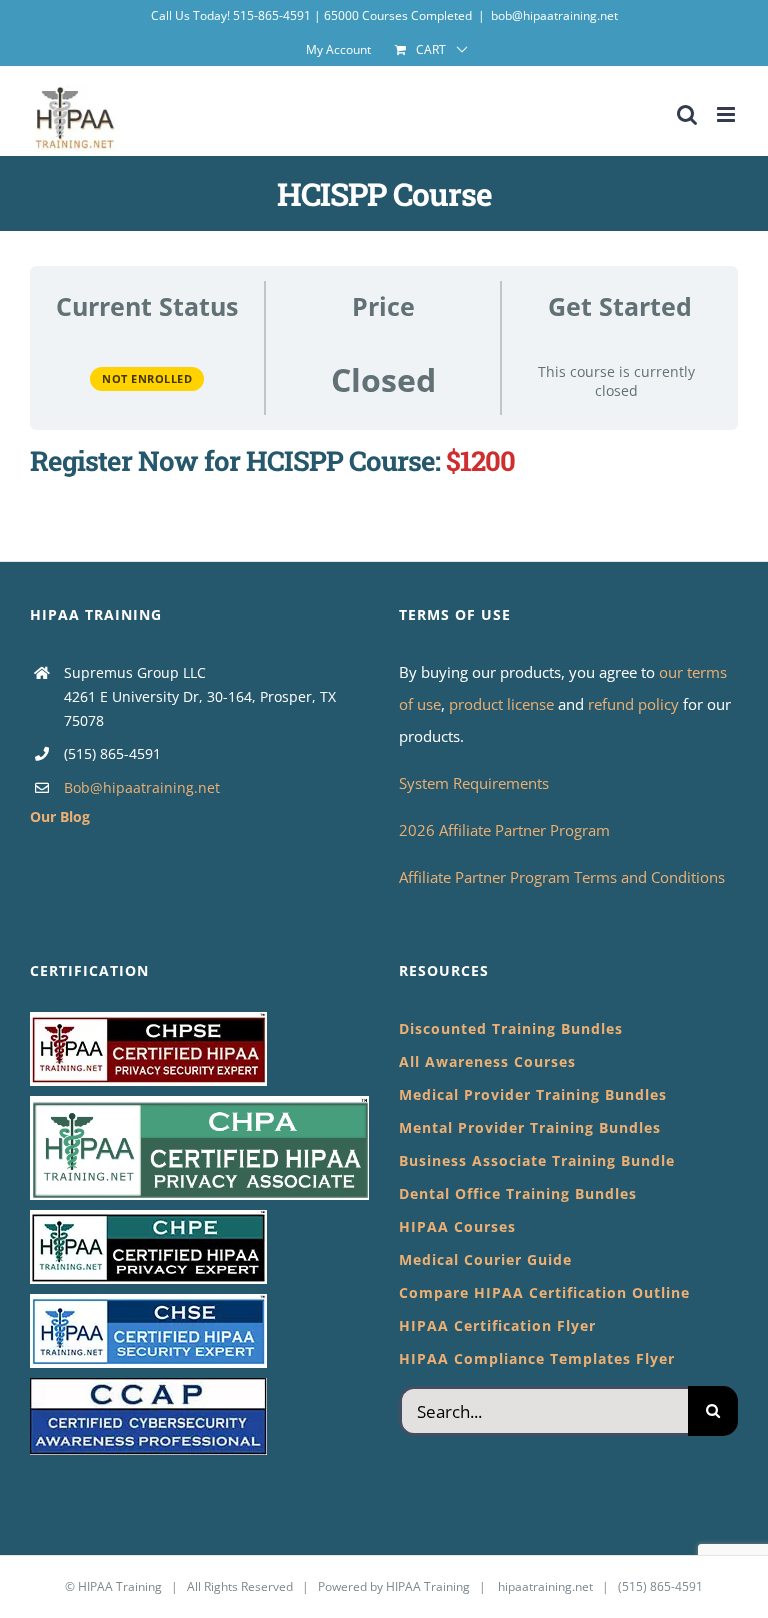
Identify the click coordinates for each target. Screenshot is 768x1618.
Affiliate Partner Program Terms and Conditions (562, 877)
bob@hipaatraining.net (554, 15)
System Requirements (474, 783)
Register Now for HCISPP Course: (235, 460)
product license (503, 704)
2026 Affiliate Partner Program (504, 830)
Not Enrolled (147, 378)
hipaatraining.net (545, 1586)
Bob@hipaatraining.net (142, 787)
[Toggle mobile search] (687, 114)
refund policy (635, 704)
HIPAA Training (120, 1586)
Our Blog (60, 816)
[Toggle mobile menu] (727, 114)
